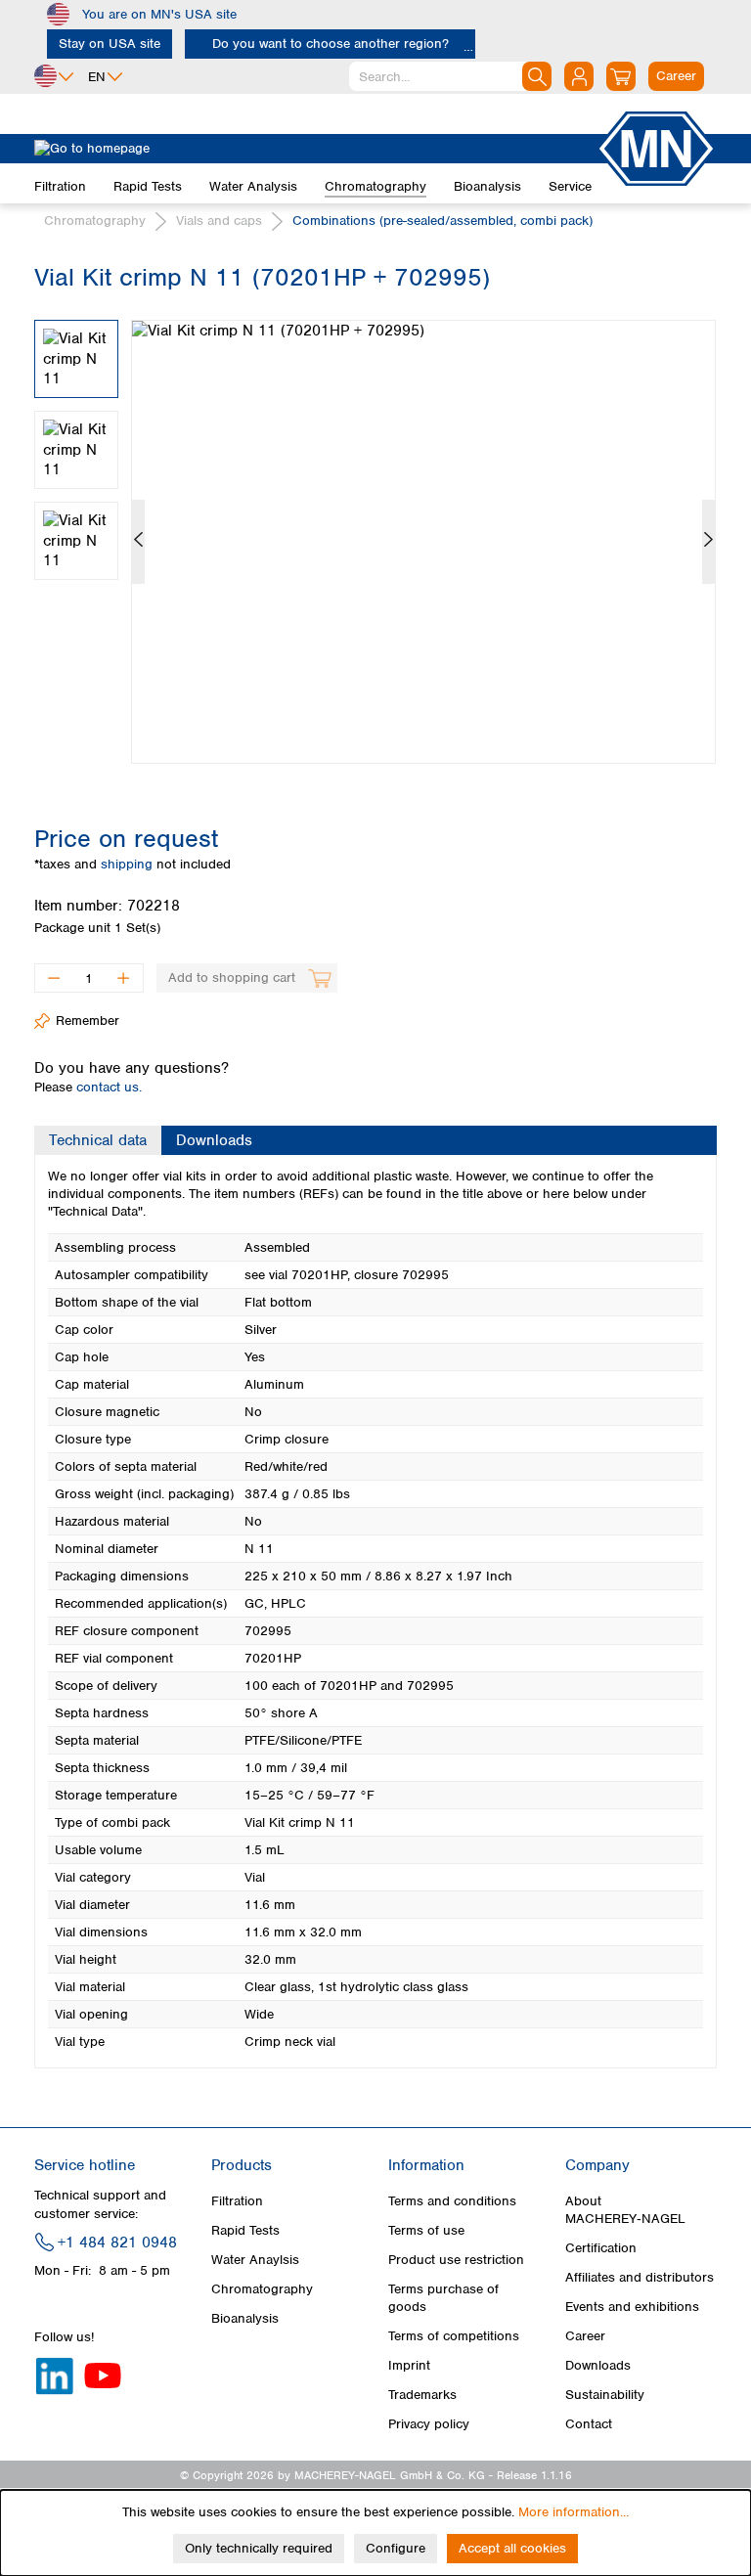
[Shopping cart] (621, 76)
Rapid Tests (245, 2230)
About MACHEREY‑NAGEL (625, 2210)
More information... (574, 2512)
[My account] (579, 76)
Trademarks (422, 2395)
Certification (601, 2248)
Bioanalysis (245, 2318)
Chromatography (262, 2289)
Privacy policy (429, 2424)
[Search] (537, 76)
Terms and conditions (452, 2201)
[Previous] (138, 542)
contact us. (109, 1087)
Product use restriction (456, 2260)
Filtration (237, 2201)
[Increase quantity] (124, 978)
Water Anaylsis (255, 2260)
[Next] (708, 542)
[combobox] (450, 76)
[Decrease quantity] (53, 978)
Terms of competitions (454, 2336)
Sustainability (605, 2395)
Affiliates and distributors (640, 2277)
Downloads (598, 2365)
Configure (396, 2548)
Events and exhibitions (632, 2307)
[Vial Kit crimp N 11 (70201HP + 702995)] (423, 542)
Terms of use (426, 2230)
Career (585, 2336)
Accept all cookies (512, 2548)
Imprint (409, 2365)
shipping (129, 864)
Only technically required (259, 2548)
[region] (375, 527)
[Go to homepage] (315, 149)
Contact (589, 2424)
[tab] (98, 1140)
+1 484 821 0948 (117, 2243)
